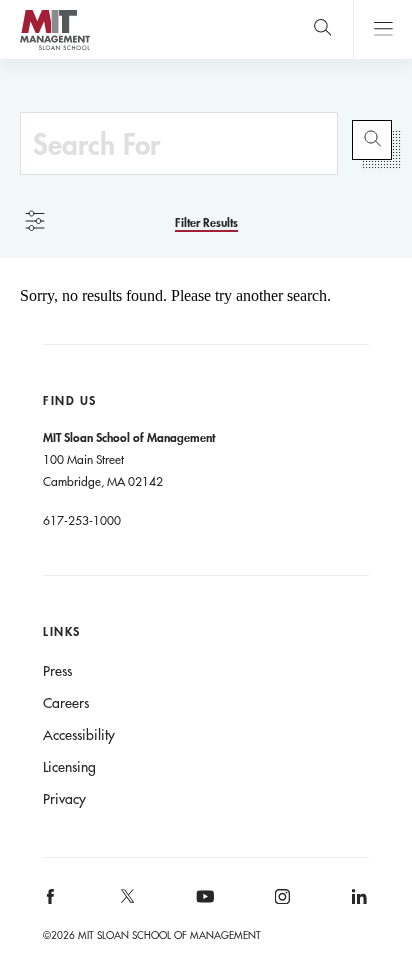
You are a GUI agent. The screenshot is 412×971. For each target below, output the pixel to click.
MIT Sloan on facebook (52, 902)
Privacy (64, 799)
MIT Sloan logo (54, 49)
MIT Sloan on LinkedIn (357, 902)
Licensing (69, 767)
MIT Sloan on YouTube (202, 907)
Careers (66, 703)
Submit (372, 140)
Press (57, 671)
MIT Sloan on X (127, 903)
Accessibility (79, 735)
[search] (322, 29)
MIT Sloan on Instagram (280, 902)
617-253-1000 (82, 520)
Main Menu (382, 29)
